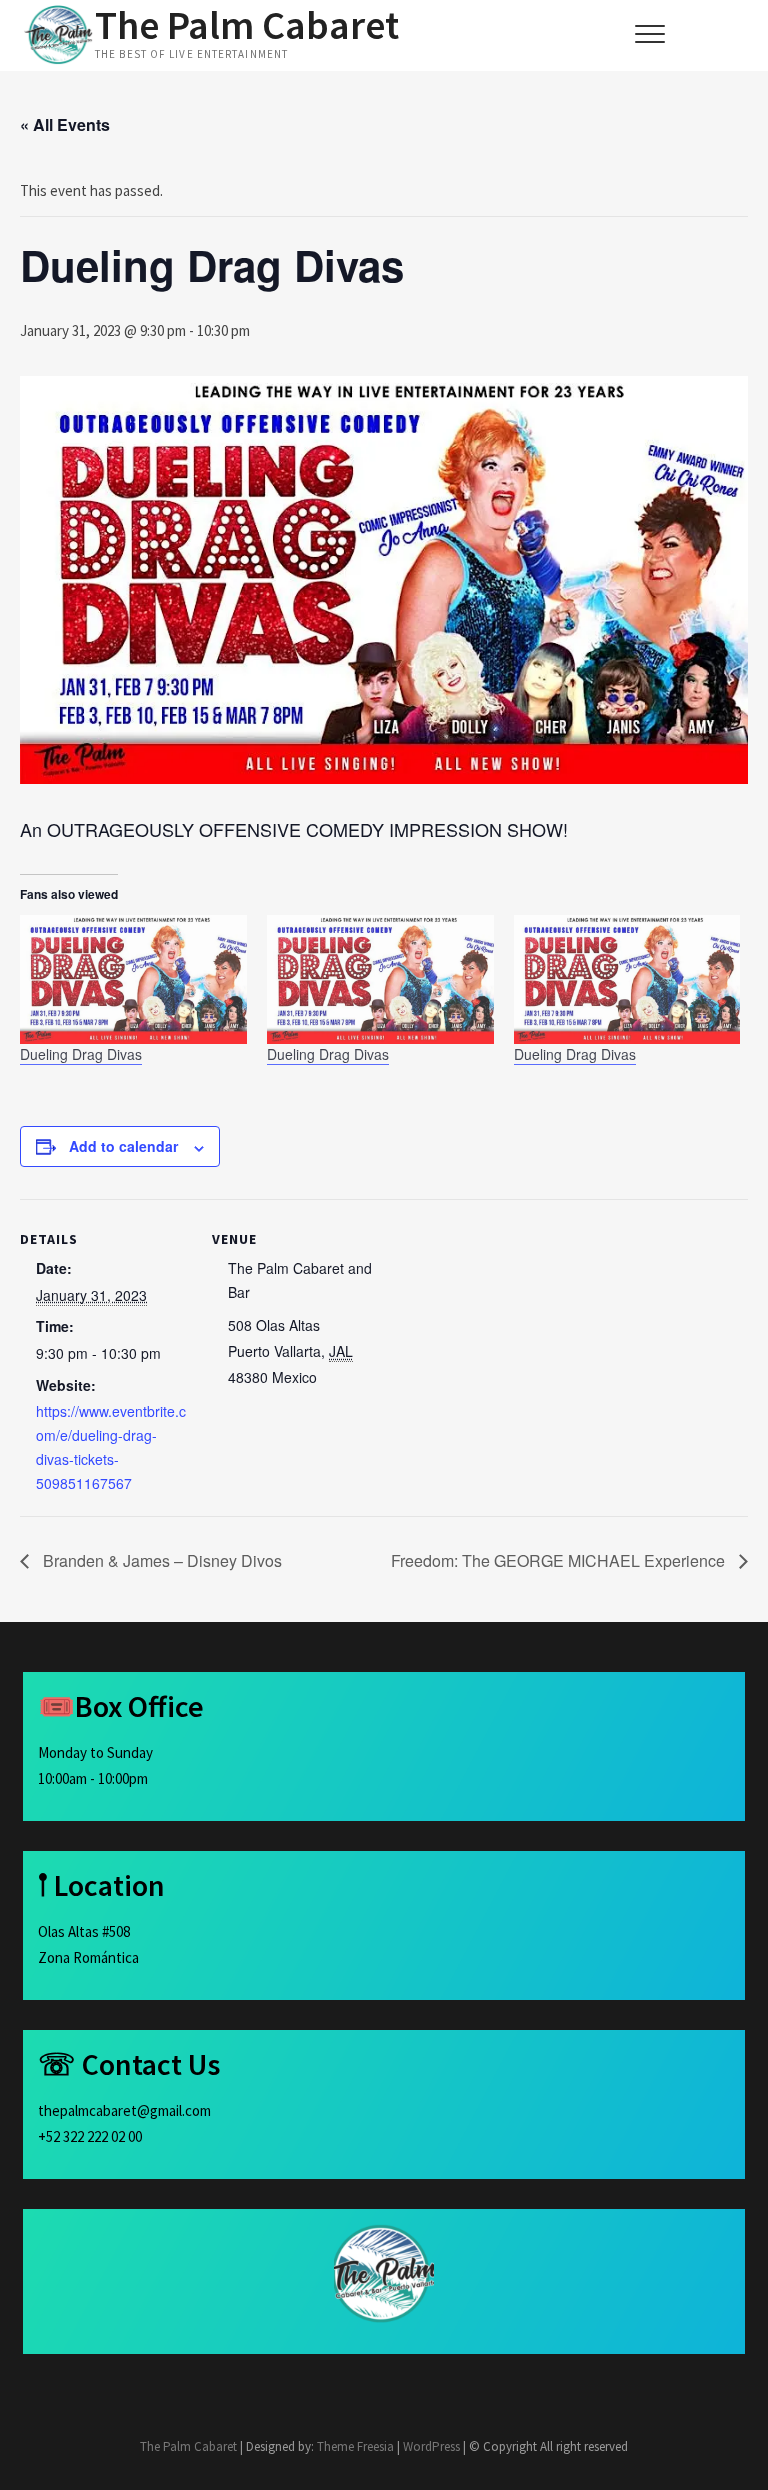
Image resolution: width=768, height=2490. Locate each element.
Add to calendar (123, 1146)
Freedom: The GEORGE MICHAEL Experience (560, 1560)
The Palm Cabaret (247, 25)
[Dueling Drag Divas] (133, 980)
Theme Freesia (355, 2446)
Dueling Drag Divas (81, 1054)
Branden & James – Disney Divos (160, 1560)
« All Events (65, 124)
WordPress (431, 2446)
